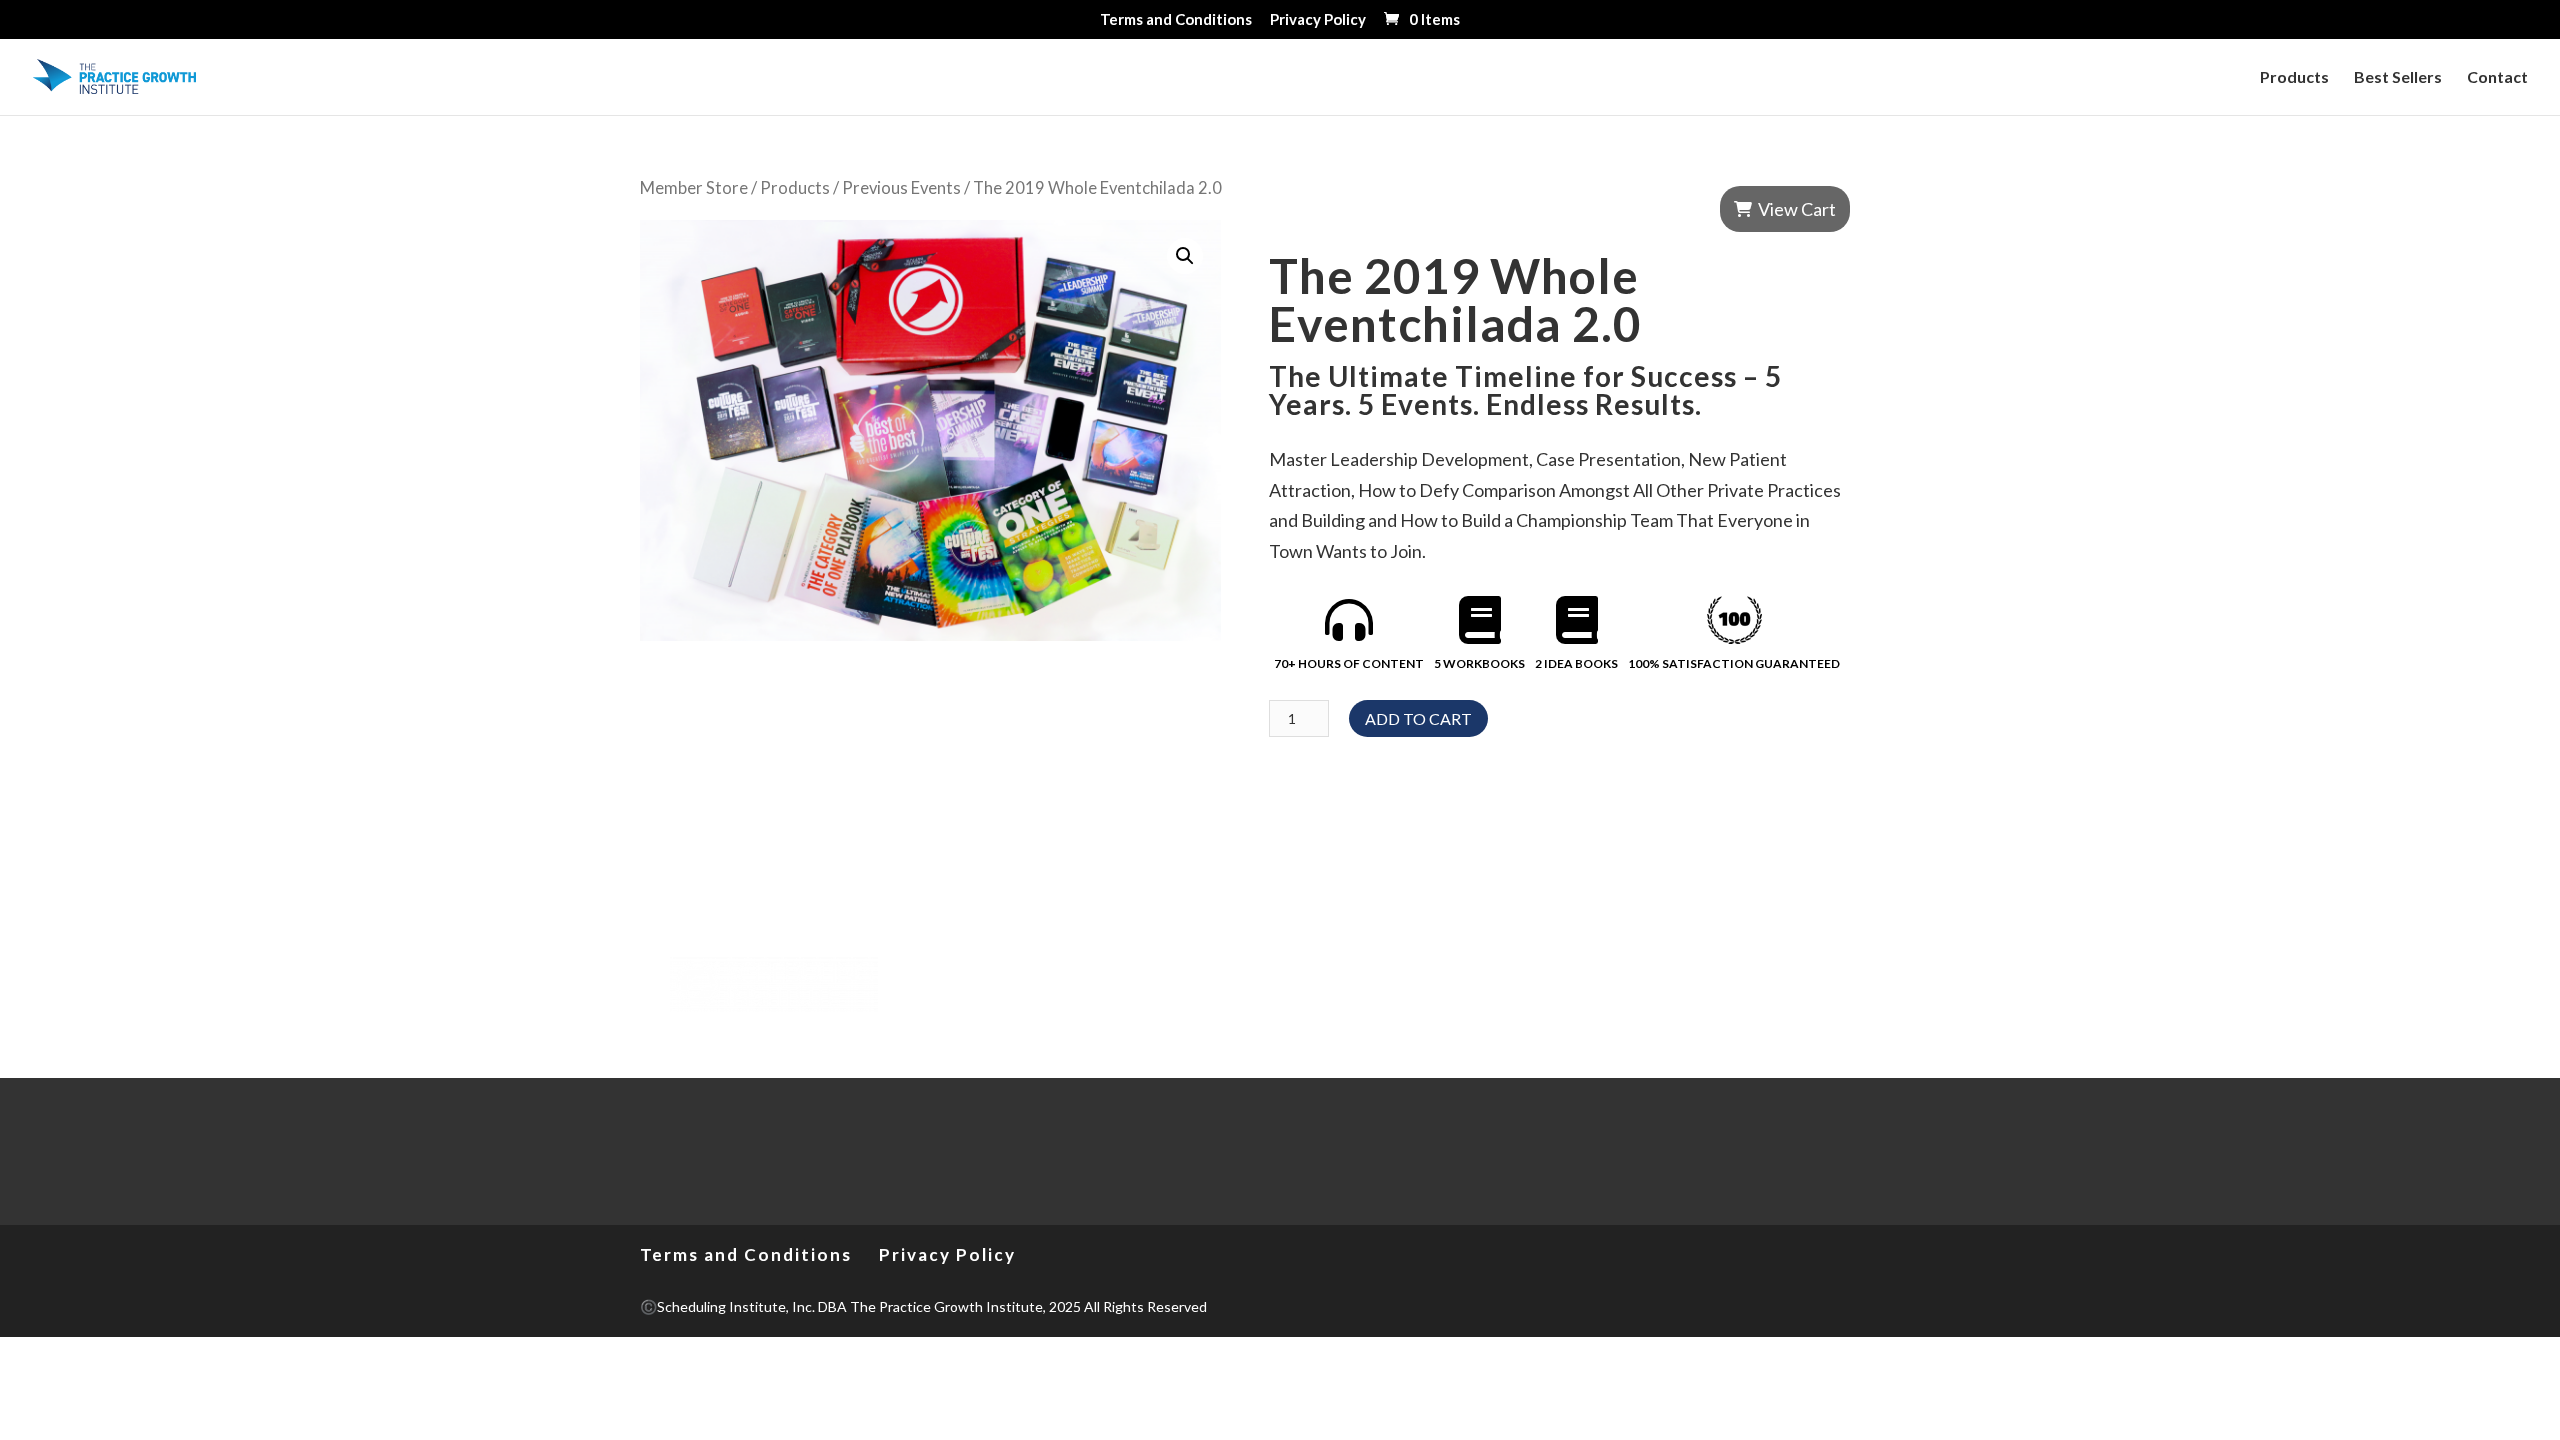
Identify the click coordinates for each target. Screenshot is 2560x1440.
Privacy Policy (1318, 20)
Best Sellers (2398, 78)
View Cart (1797, 209)
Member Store (694, 188)
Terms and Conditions (1176, 20)
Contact (2497, 78)
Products (2294, 78)
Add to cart (1418, 718)
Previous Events (901, 188)
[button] (1185, 256)
